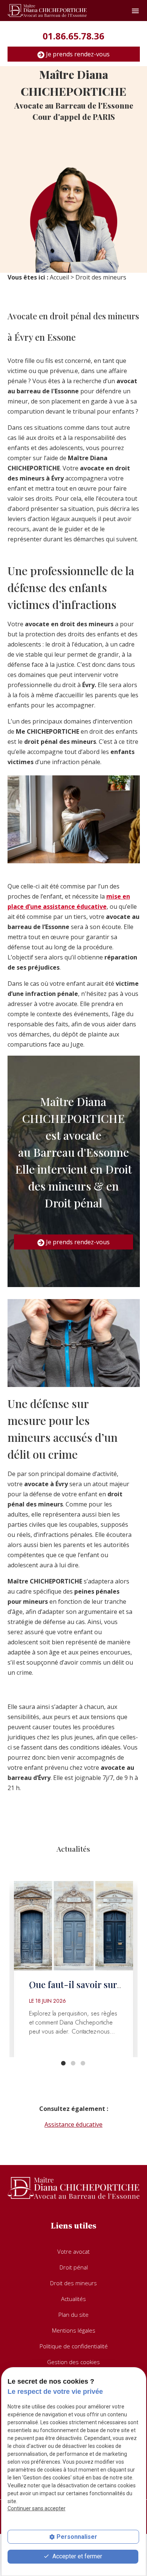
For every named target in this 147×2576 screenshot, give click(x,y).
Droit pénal (74, 2267)
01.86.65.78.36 (73, 36)
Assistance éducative (73, 2124)
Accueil (59, 277)
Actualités (73, 2299)
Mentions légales (74, 2330)
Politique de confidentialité (74, 2346)
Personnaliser (77, 2537)
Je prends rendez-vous (77, 54)
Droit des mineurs (73, 2283)
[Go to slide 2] (73, 2063)
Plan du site (73, 2315)
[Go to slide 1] (63, 2063)
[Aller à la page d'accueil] (47, 11)
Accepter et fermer (77, 2556)
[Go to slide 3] (83, 2063)
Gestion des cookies (73, 2362)
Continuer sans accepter (37, 2508)
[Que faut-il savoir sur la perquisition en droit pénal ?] (73, 1926)
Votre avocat (73, 2251)
